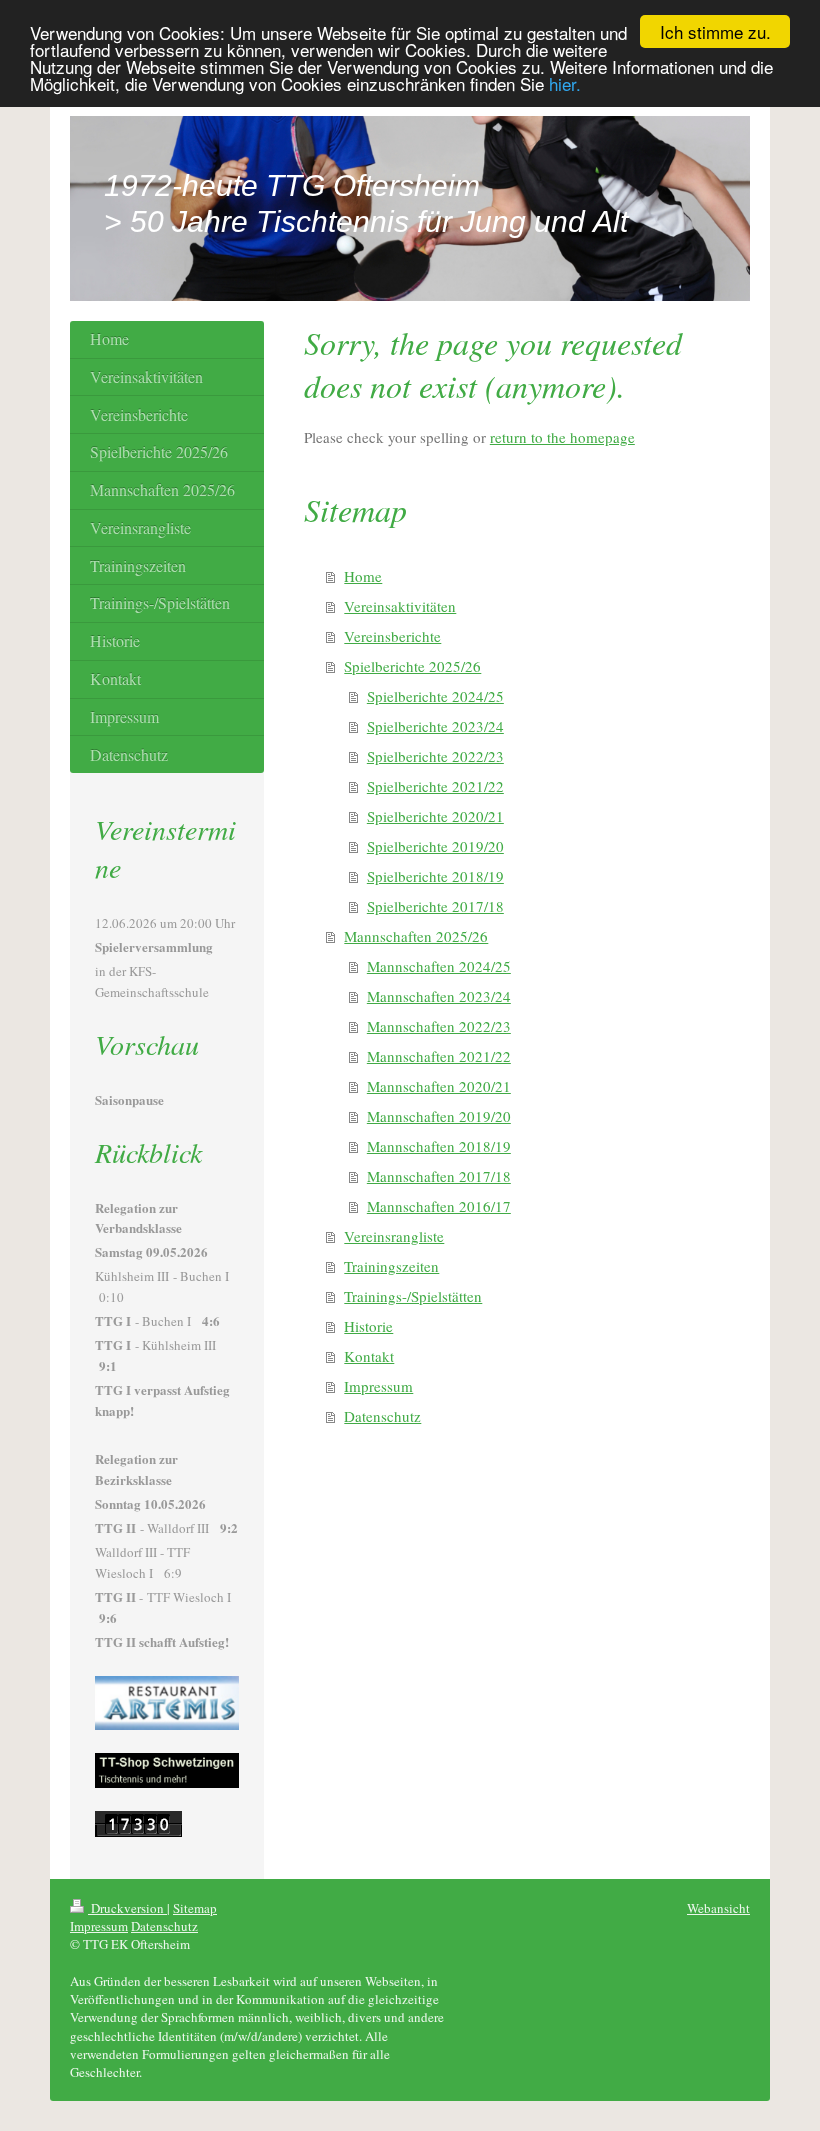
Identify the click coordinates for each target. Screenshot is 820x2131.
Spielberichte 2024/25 (435, 696)
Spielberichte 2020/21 (435, 816)
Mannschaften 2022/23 (439, 1026)
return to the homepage (562, 437)
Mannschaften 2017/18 (439, 1176)
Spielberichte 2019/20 (435, 846)
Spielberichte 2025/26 (412, 666)
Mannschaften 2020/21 (439, 1086)
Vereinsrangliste (394, 1236)
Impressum (378, 1386)
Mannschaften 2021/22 (439, 1056)
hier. (565, 83)
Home (363, 576)
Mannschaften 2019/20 (439, 1116)
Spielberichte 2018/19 (435, 876)
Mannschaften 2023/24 (439, 996)
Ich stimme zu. (715, 31)
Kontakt (369, 1356)
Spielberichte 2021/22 (435, 786)
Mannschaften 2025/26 (416, 936)
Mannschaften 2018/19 (439, 1146)
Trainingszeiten (391, 1266)
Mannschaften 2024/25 (439, 966)
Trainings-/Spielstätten (413, 1296)
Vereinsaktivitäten (400, 606)
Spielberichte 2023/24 (435, 726)
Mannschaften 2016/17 (439, 1206)
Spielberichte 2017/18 (435, 906)
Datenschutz (382, 1416)
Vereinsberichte (392, 636)
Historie (368, 1326)
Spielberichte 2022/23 (435, 756)
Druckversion (127, 1908)
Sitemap (195, 1908)
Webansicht (718, 1908)
